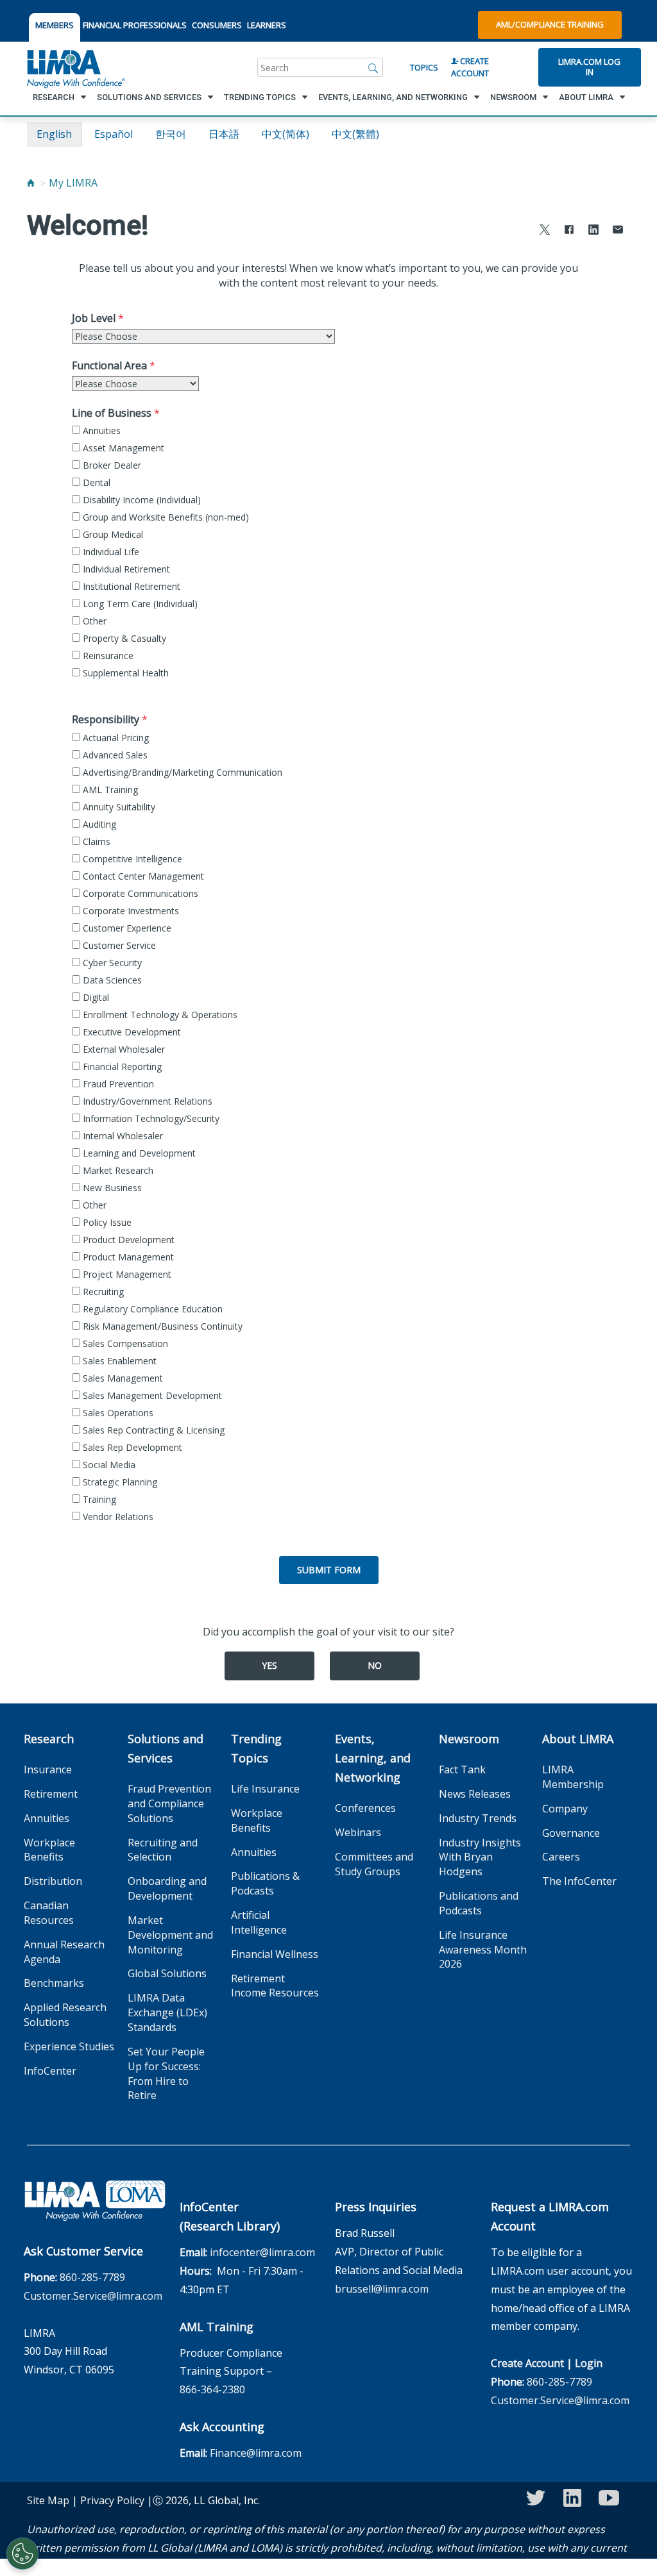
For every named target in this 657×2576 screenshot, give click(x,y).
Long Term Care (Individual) (139, 604)
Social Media (108, 1465)
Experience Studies (69, 2046)
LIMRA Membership (573, 1777)
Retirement (51, 1794)
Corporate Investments (130, 911)
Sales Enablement (118, 1361)
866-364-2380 (212, 2389)
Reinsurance (107, 656)
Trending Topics (256, 1748)
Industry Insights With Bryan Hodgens (480, 1857)
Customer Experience (126, 928)
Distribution (53, 1881)
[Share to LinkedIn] (593, 231)
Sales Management (122, 1378)
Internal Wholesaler (122, 1136)
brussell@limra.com (382, 2289)
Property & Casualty (123, 638)
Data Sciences (111, 980)
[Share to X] (545, 231)
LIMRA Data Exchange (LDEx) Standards (167, 2012)
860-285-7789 (92, 2277)
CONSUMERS (217, 25)
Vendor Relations (117, 1517)
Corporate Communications (139, 893)
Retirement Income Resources (275, 1986)
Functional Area (109, 365)
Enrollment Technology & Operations (159, 1015)
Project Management (126, 1274)
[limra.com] (75, 67)
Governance (571, 1833)
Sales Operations (117, 1413)
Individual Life (110, 552)
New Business (111, 1188)
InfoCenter (50, 2071)
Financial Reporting (121, 1066)
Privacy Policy (112, 2500)
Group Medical (112, 534)
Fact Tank (462, 1769)
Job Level (94, 318)
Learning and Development (138, 1153)
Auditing (98, 824)
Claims (95, 841)
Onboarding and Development (167, 1888)
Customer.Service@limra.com (93, 2296)
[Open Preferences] (22, 2554)
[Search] (373, 67)
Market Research (117, 1170)
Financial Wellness (275, 1954)
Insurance (48, 1769)
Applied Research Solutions (65, 2015)
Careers (561, 1857)
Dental (95, 482)
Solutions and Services (166, 1748)
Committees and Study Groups (374, 1864)
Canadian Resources (49, 1913)
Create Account (470, 67)
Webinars (358, 1832)
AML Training (109, 790)
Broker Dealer (111, 465)
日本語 (224, 134)
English (54, 134)
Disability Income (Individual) (141, 500)
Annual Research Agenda (64, 1952)
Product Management (127, 1257)
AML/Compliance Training (550, 24)
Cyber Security (111, 963)
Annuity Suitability (118, 807)
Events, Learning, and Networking (373, 1758)
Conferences (365, 1808)
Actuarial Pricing (115, 738)
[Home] (31, 183)
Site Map (48, 2500)
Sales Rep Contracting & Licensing (152, 1430)
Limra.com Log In (589, 67)
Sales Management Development (151, 1395)
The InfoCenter (579, 1881)
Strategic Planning (119, 1482)
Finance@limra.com (256, 2453)
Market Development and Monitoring (170, 1935)
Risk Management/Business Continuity (161, 1326)
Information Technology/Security (150, 1118)
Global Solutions (167, 1973)
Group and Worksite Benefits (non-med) (165, 517)
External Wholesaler (123, 1049)
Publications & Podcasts (265, 1883)
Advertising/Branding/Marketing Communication (181, 772)
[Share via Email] (618, 231)
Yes (269, 1665)
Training (98, 1499)
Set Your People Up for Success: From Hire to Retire (166, 2074)
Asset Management (122, 448)
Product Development (127, 1240)
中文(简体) (286, 134)
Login (589, 2363)
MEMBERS (55, 25)
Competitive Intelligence (131, 859)
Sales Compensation (124, 1343)
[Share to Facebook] (569, 231)
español (114, 134)
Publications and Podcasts (479, 1903)
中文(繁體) (355, 134)
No (375, 1665)
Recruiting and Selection (163, 1850)
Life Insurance (265, 1789)
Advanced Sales (114, 755)
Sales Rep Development (131, 1447)
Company (565, 1809)
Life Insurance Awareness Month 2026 (483, 1950)
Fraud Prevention (117, 1084)
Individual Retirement (125, 569)
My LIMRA (73, 183)
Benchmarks (54, 1983)
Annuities (100, 431)
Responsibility (106, 719)
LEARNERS (267, 25)
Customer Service (118, 945)
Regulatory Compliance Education (151, 1309)
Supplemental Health (124, 673)
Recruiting (102, 1292)
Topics (424, 67)
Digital (95, 997)
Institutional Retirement (130, 586)
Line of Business (112, 413)
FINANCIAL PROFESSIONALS (135, 25)
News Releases (475, 1794)
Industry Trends (478, 1818)
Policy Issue (106, 1222)
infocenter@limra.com (262, 2252)
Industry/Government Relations (146, 1101)
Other (93, 621)
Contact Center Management (142, 876)
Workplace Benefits (49, 1850)
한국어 (171, 134)
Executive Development (131, 1032)
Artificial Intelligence (259, 1922)
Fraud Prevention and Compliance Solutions (169, 1803)
